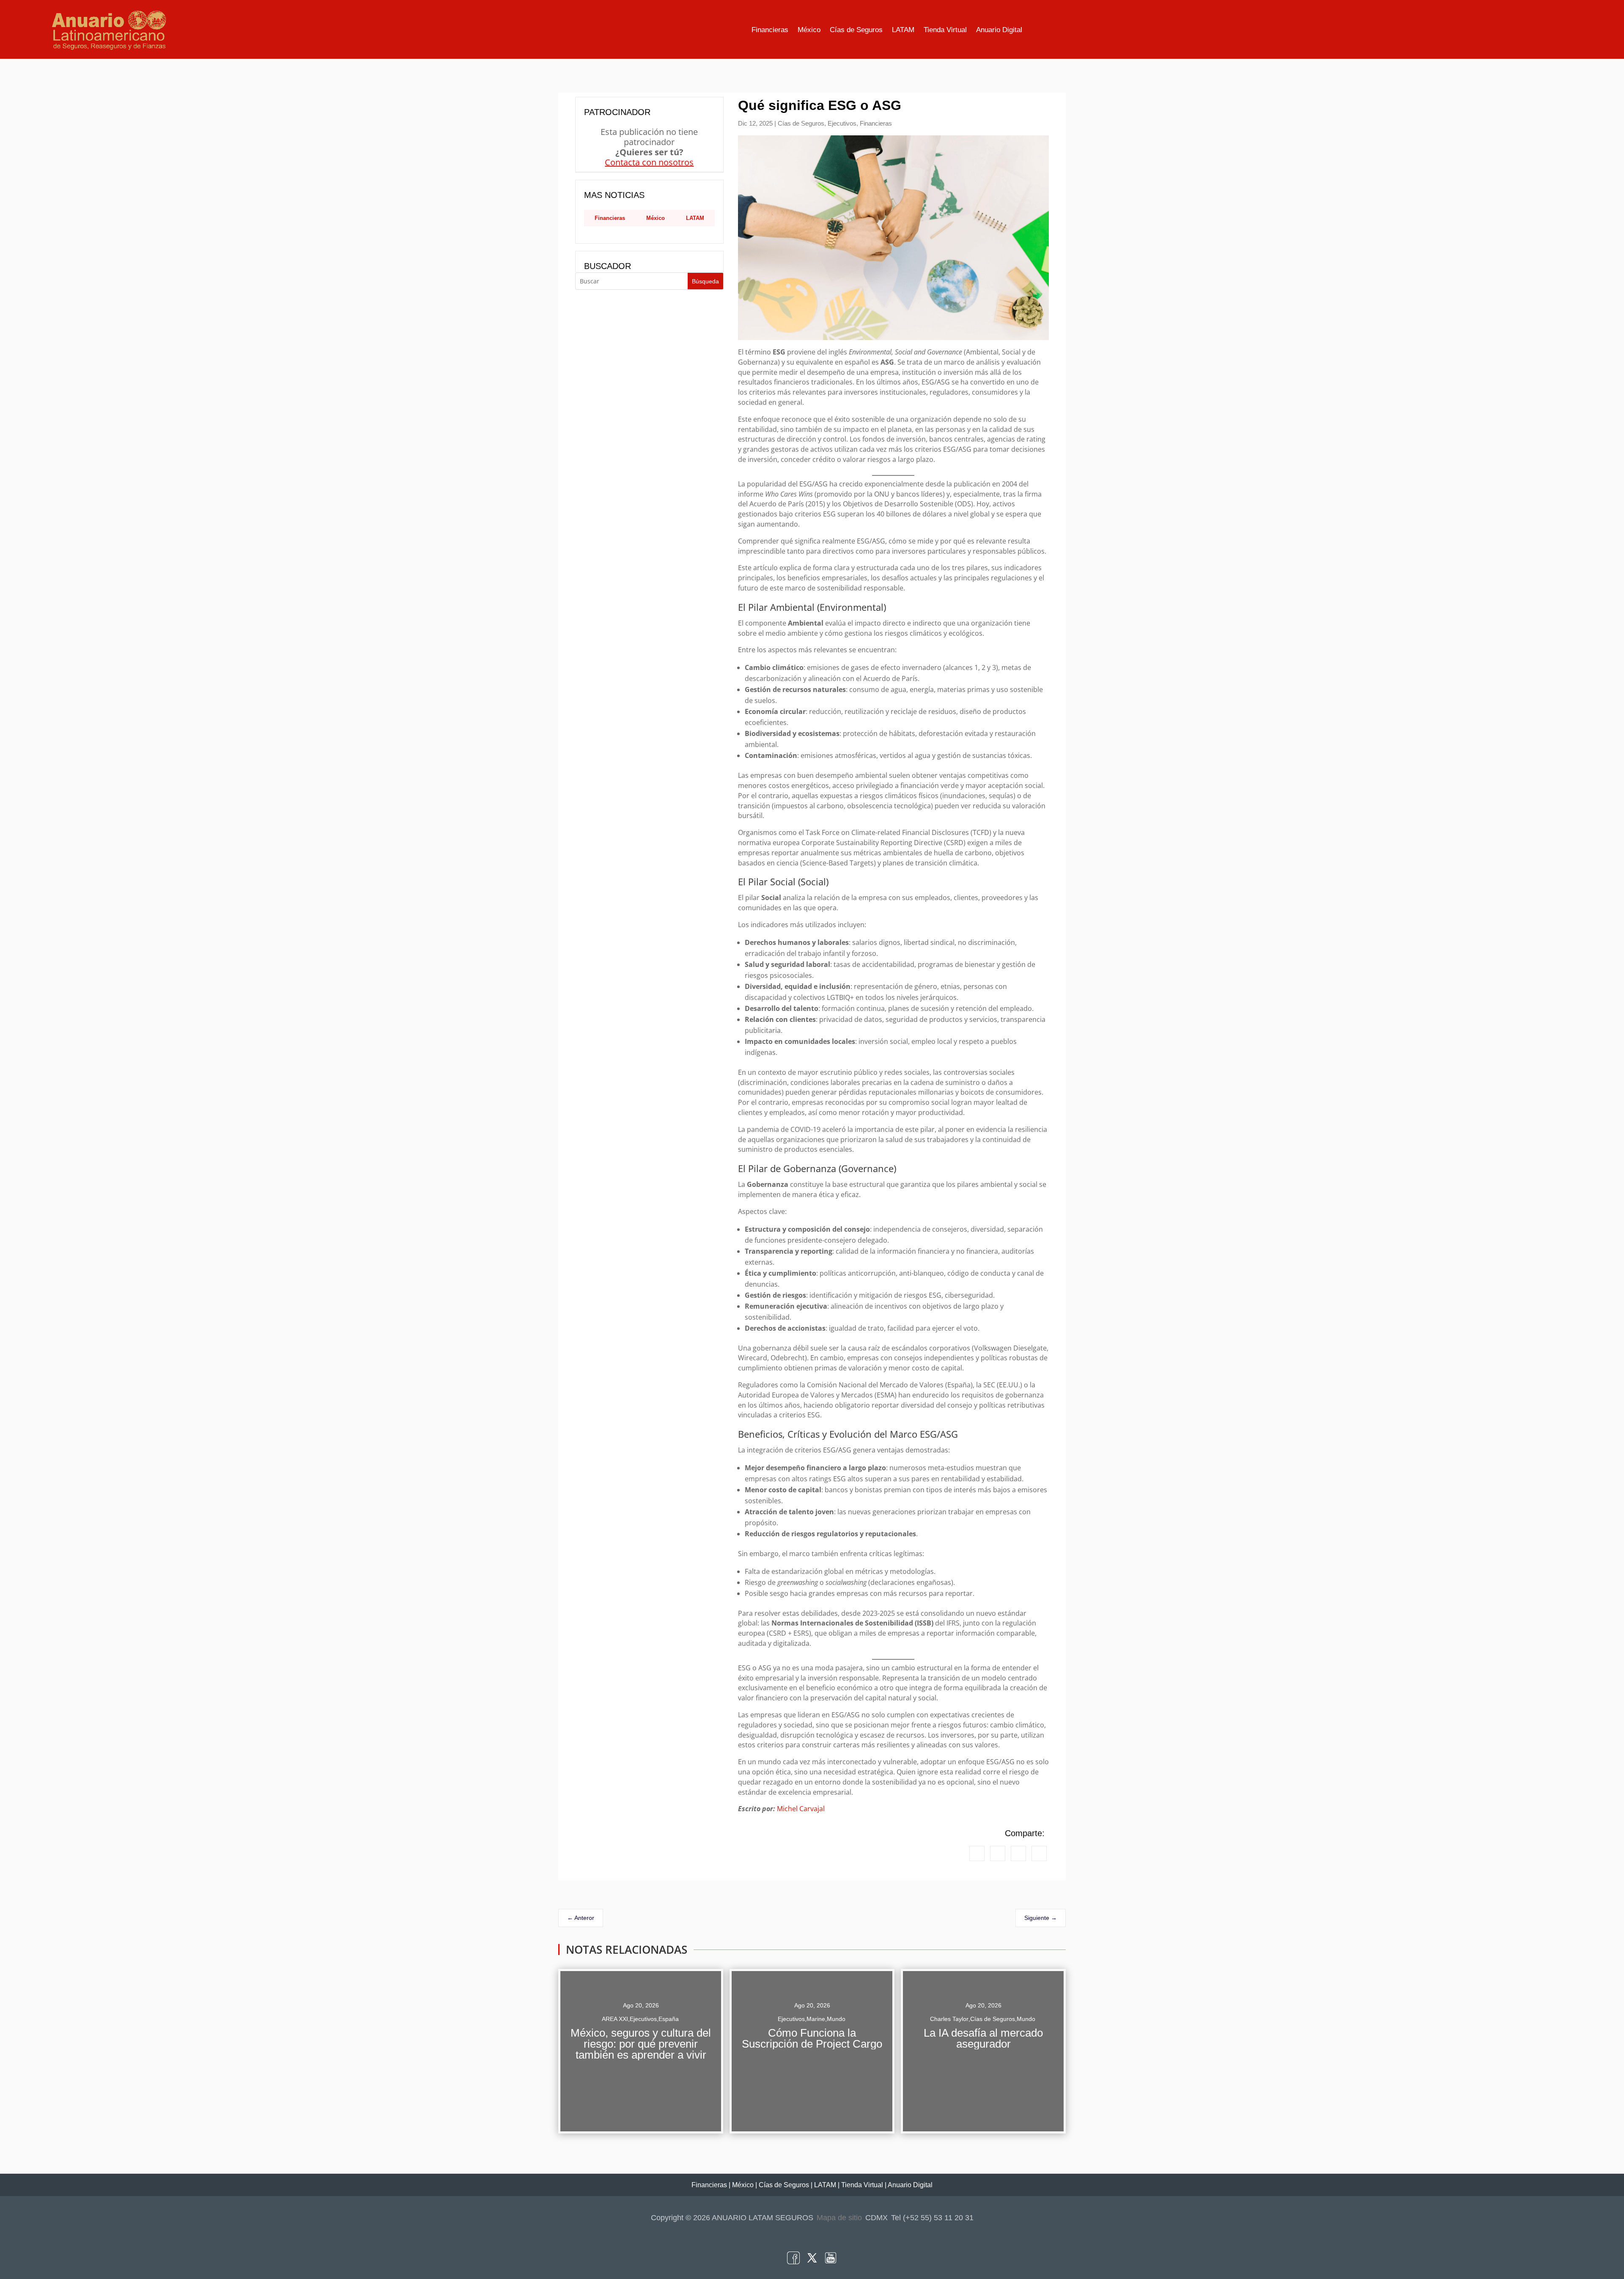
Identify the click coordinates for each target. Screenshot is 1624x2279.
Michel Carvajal (801, 1809)
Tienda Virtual (945, 30)
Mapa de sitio (839, 2218)
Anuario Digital (999, 30)
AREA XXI (615, 2019)
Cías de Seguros (856, 30)
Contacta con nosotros (649, 162)
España (669, 2019)
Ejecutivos (842, 123)
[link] (977, 1853)
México (809, 30)
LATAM (903, 30)
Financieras (770, 30)
